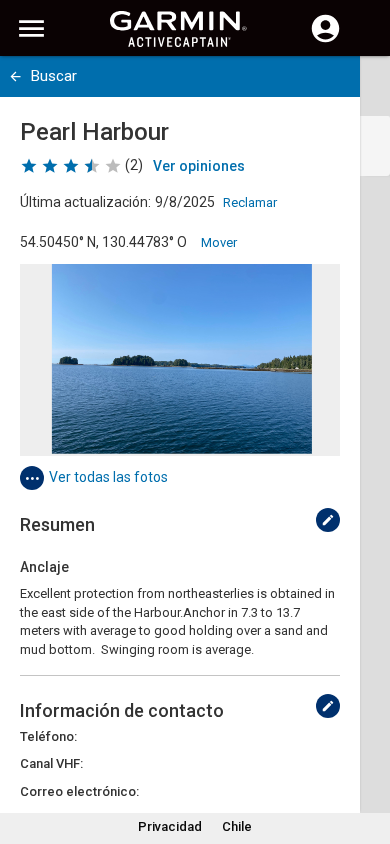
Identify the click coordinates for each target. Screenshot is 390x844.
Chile (237, 826)
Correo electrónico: (79, 791)
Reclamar (250, 202)
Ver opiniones (199, 166)
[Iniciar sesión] (325, 40)
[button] (365, 753)
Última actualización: (85, 202)
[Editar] (328, 520)
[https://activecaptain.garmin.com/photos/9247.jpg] (180, 360)
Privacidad (170, 826)
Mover (219, 242)
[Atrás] (15, 76)
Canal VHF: (51, 763)
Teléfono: (48, 736)
